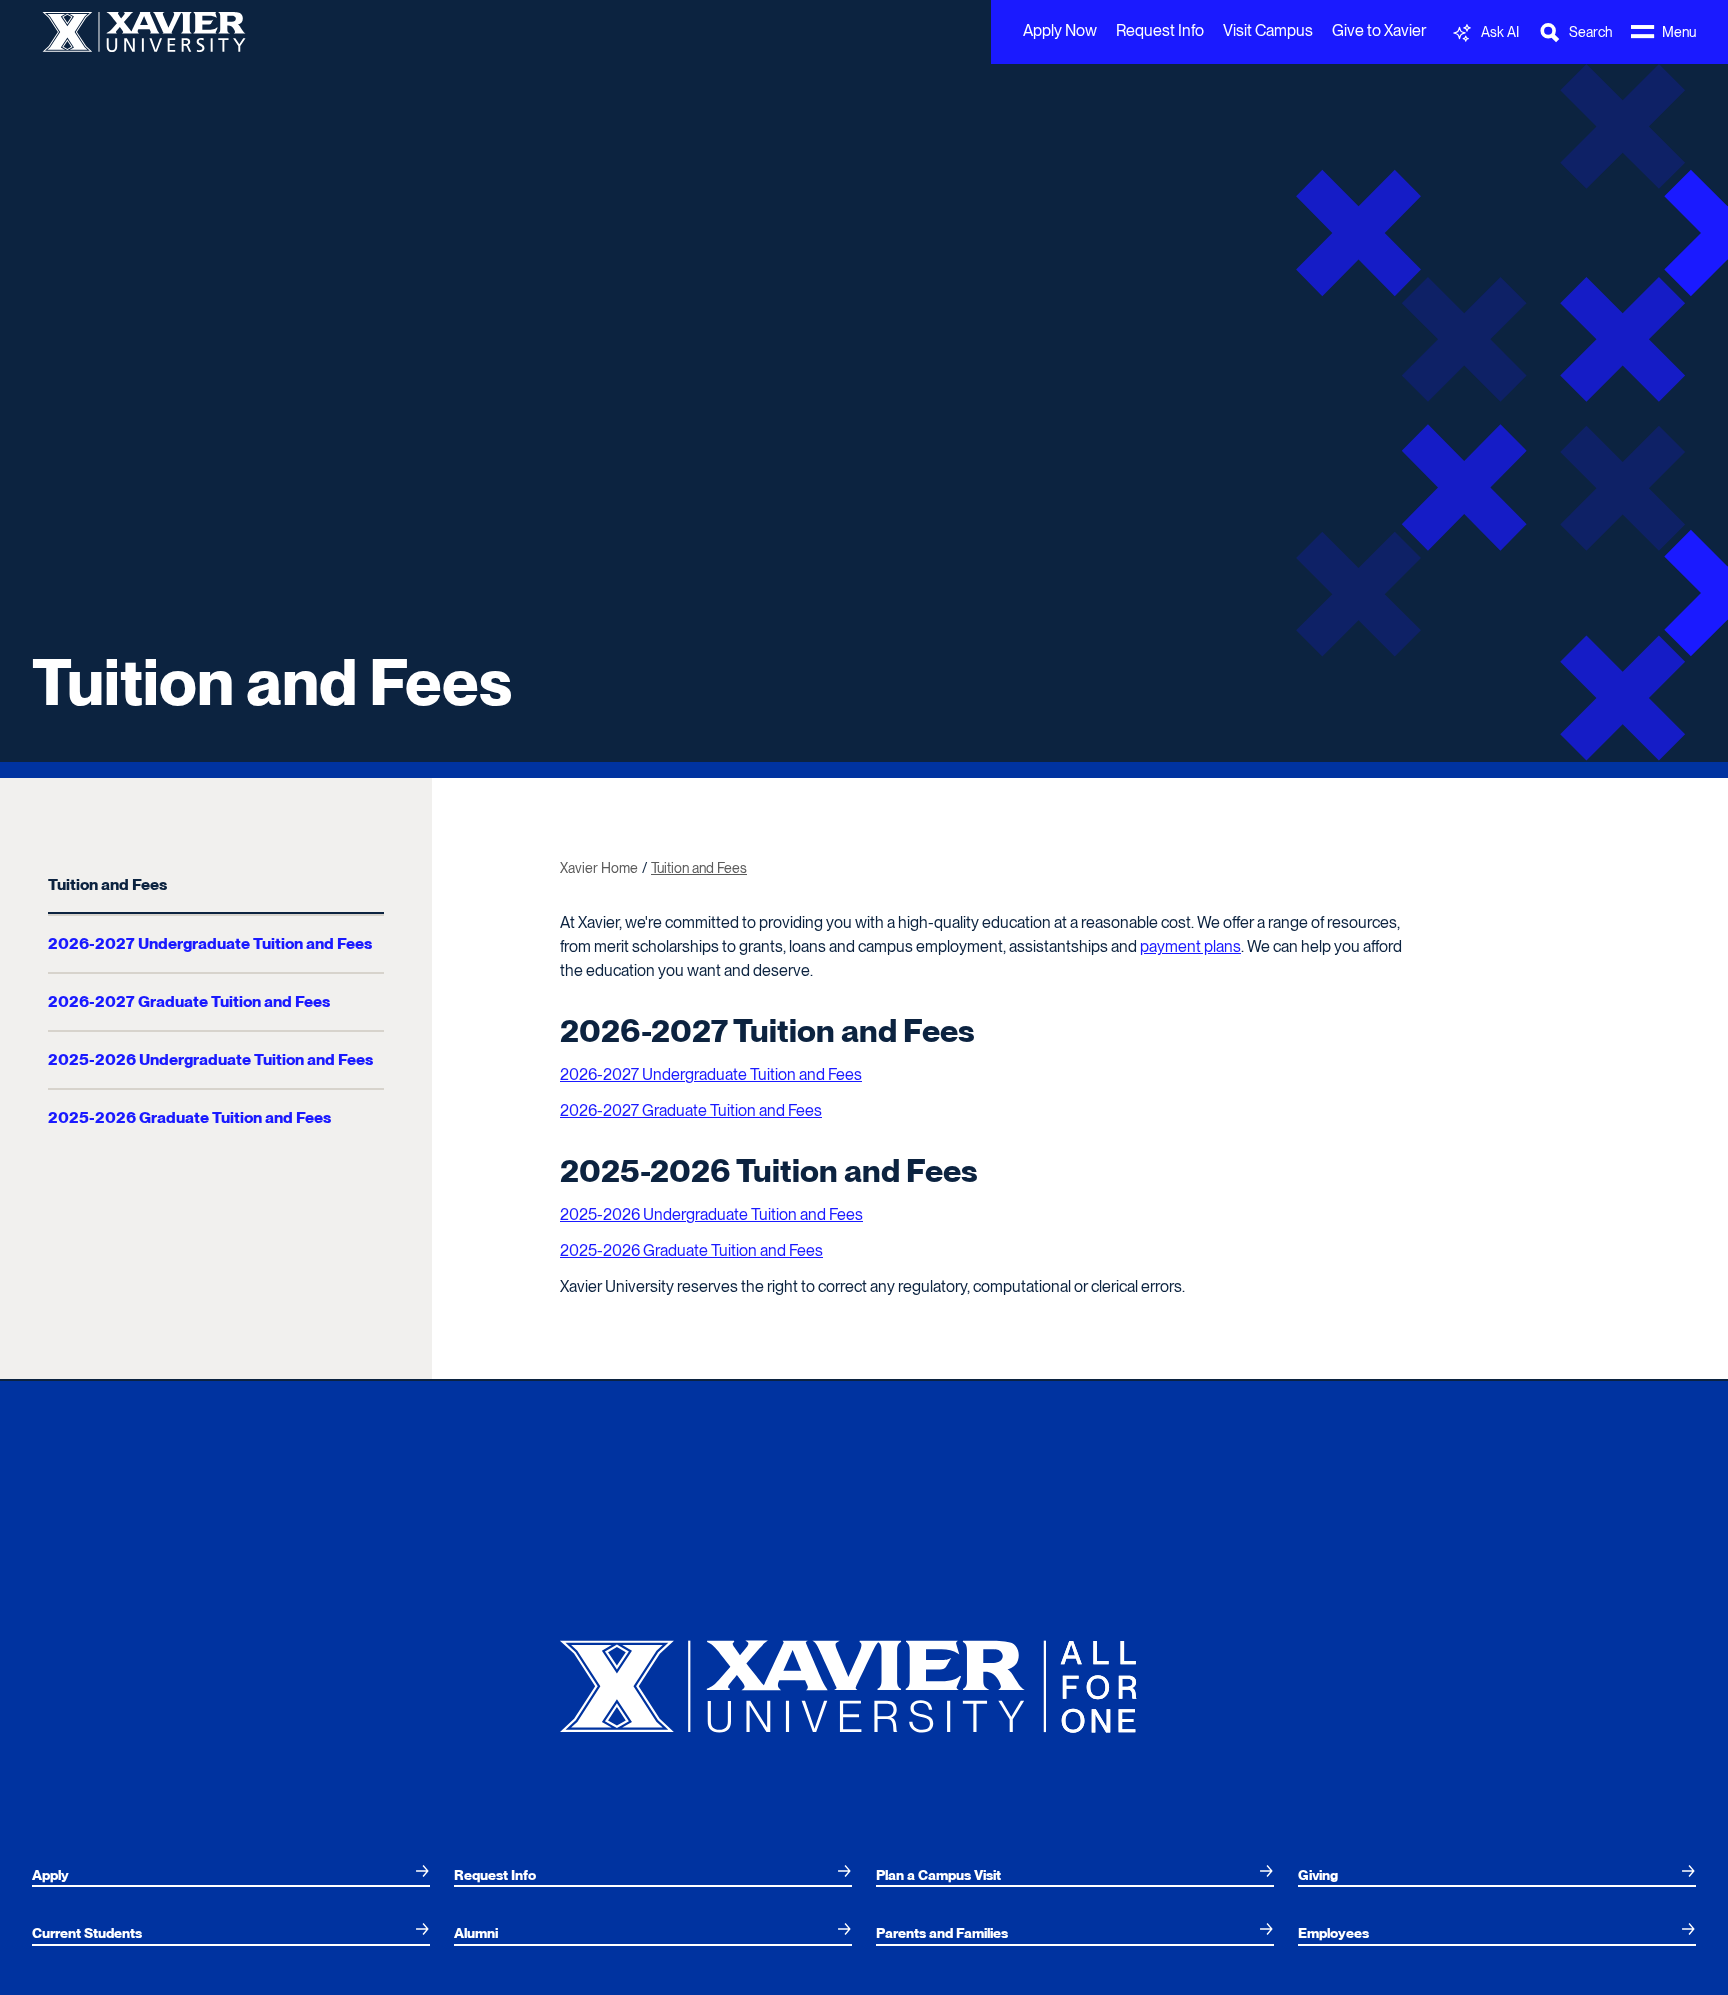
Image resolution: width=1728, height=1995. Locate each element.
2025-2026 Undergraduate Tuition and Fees (210, 1059)
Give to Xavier (1379, 30)
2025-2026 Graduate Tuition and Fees (189, 1117)
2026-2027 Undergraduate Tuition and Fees (210, 943)
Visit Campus (1268, 30)
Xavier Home (599, 868)
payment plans (1190, 946)
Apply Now (1060, 30)
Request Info (1160, 30)
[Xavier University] (864, 1678)
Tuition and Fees (107, 884)
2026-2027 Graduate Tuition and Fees (189, 1001)
